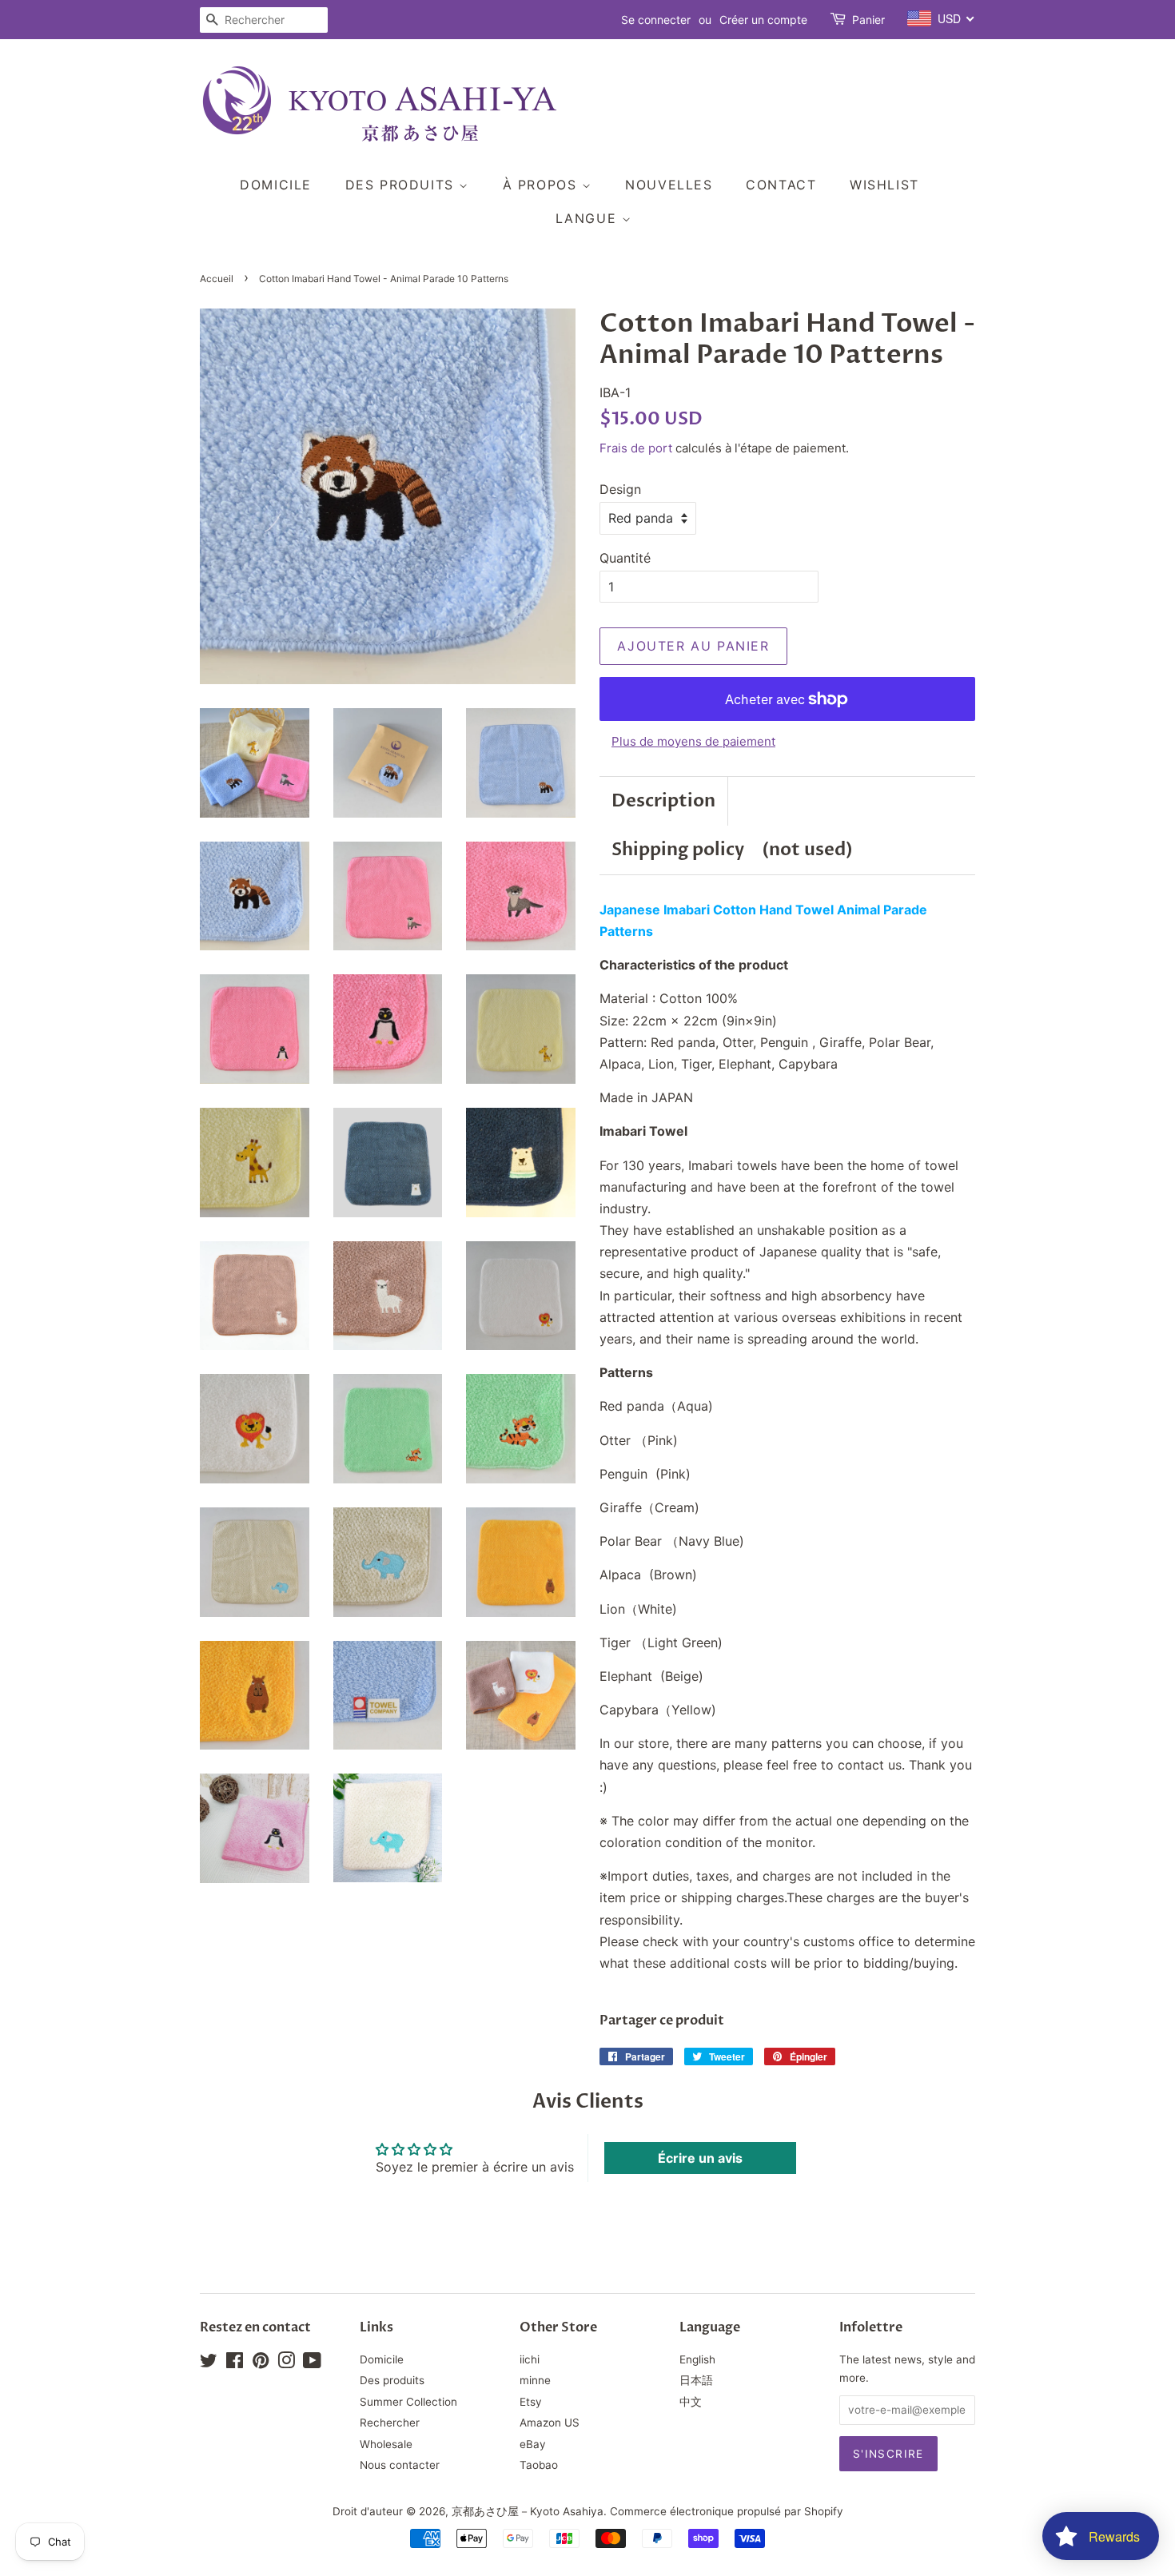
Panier (868, 20)
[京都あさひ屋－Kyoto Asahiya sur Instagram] (286, 2363)
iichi (530, 2359)
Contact (781, 185)
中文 (691, 2402)
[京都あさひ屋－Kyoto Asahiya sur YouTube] (312, 2363)
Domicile (276, 185)
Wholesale (386, 2444)
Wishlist (884, 185)
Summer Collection (408, 2402)
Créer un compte (763, 20)
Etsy (531, 2402)
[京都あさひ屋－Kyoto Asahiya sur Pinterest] (261, 2363)
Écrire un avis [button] (700, 2158)
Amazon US (550, 2423)
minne (535, 2380)
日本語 (696, 2380)
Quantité (625, 558)
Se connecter (656, 20)
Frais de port (636, 448)
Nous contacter (400, 2465)
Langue (589, 218)
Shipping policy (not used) (732, 850)
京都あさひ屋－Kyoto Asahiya (528, 2511)
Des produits (402, 185)
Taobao (539, 2465)
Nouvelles (669, 185)
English (697, 2359)
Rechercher (390, 2423)
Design (620, 489)
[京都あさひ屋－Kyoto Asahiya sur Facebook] (235, 2363)
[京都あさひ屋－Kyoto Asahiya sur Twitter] (209, 2363)
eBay (533, 2444)
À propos (542, 185)
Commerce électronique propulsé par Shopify (727, 2511)
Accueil (217, 279)
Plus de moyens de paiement (693, 741)
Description (663, 801)
